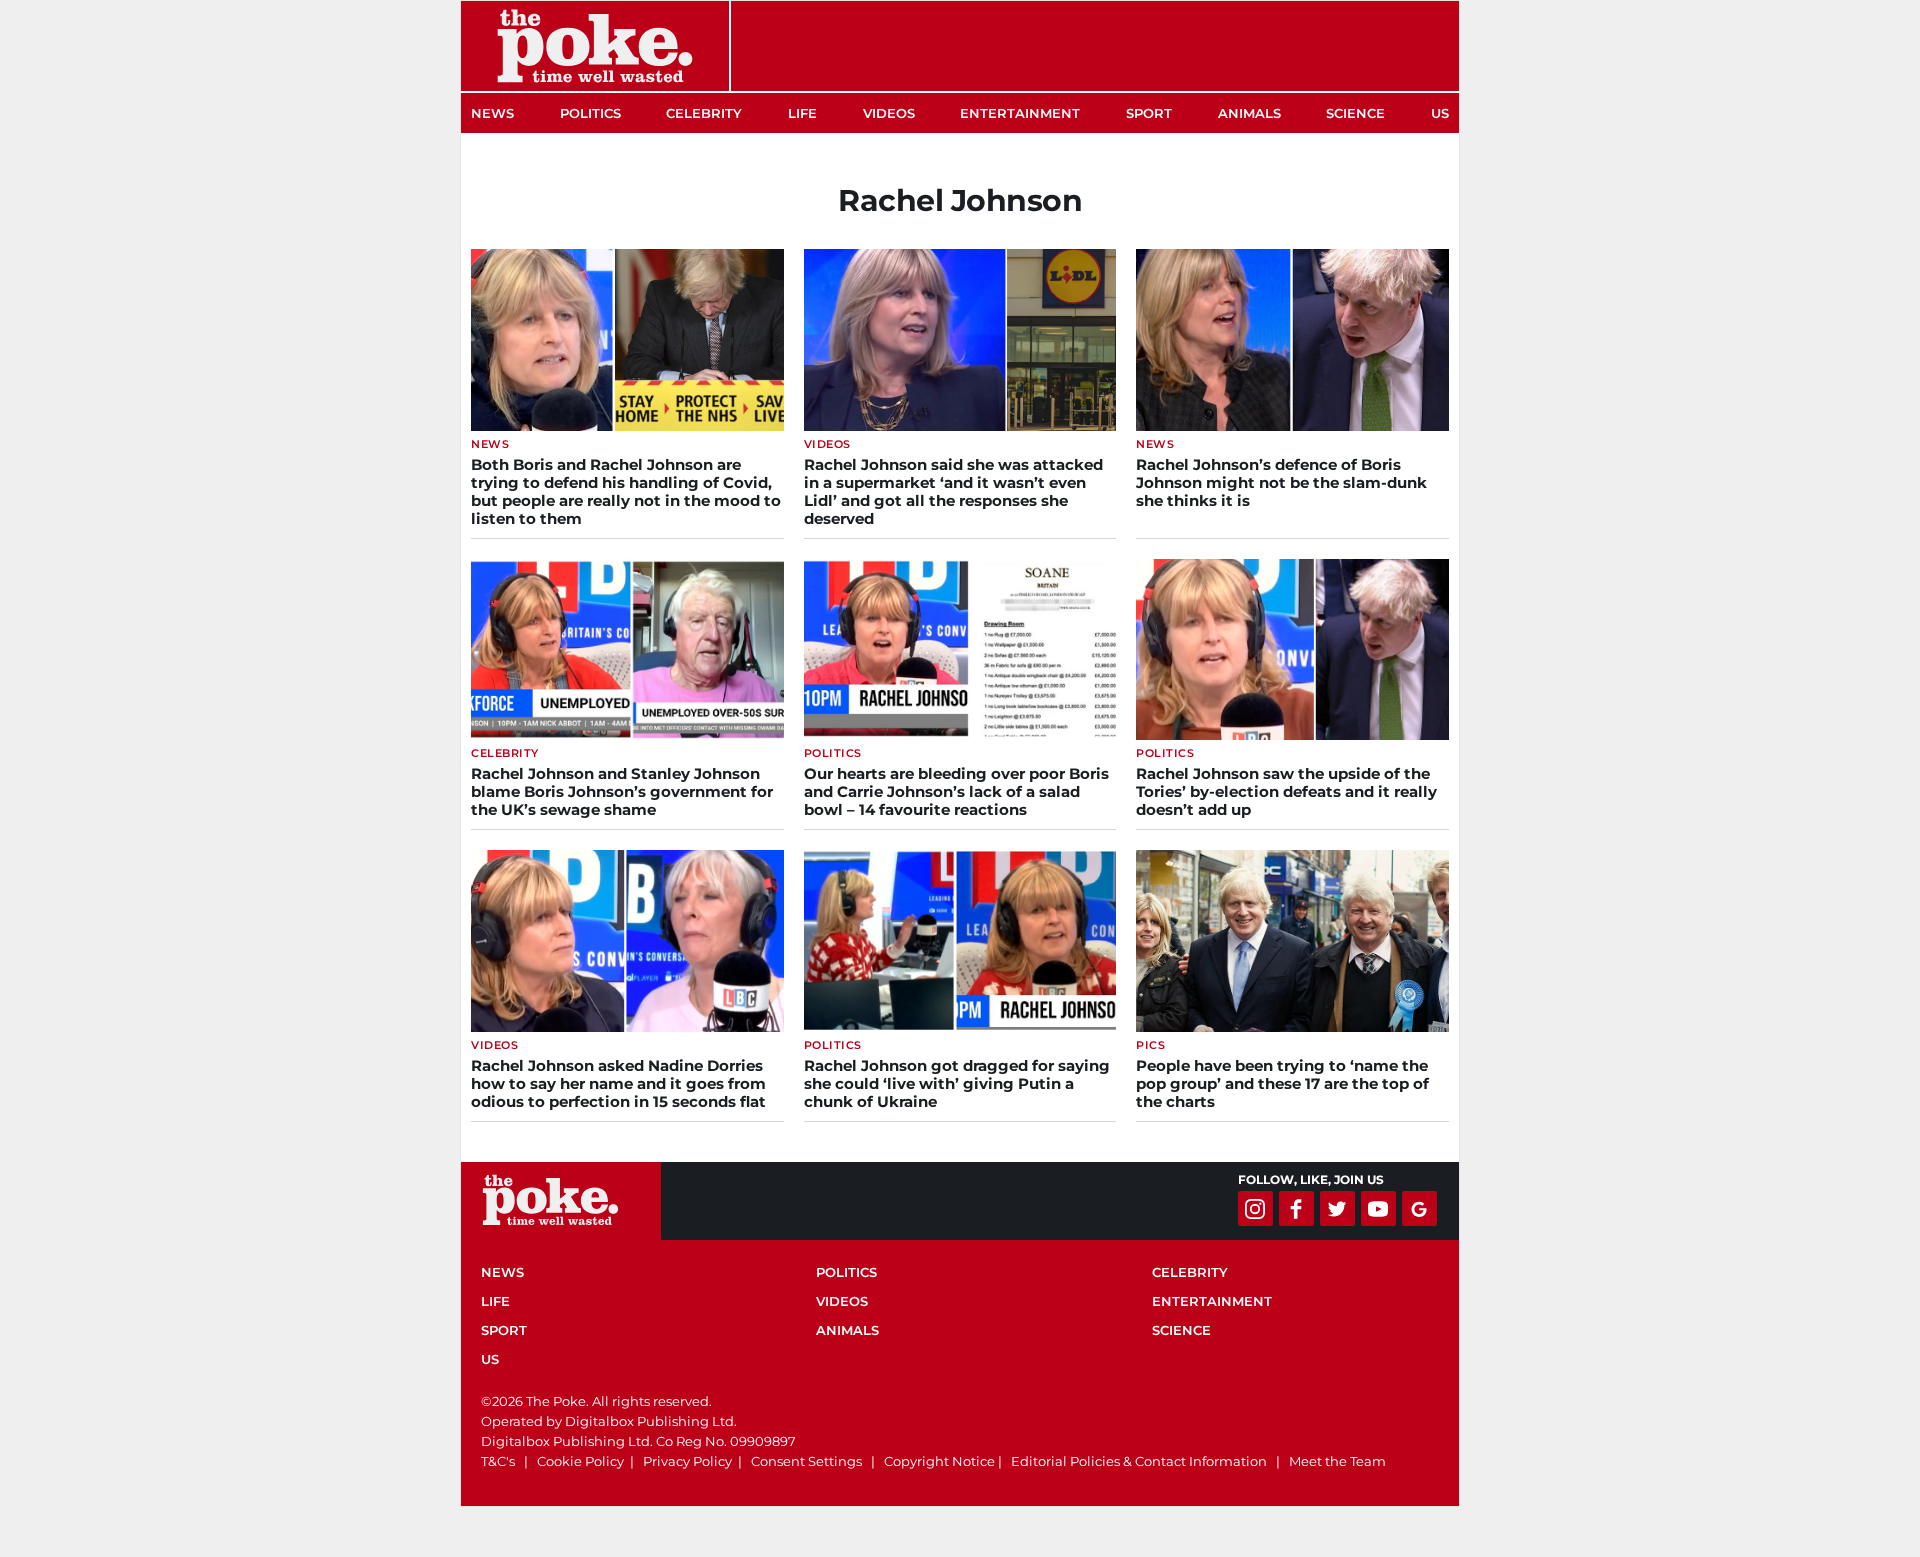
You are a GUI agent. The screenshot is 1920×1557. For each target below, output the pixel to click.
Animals (1249, 113)
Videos (889, 113)
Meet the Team (1337, 1461)
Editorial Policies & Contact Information (1139, 1461)
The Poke (595, 46)
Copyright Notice (939, 1461)
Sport (1149, 113)
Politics (590, 113)
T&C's (498, 1461)
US (1440, 113)
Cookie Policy (580, 1461)
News (492, 113)
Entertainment (1020, 113)
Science (1355, 113)
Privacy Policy (687, 1461)
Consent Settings (806, 1461)
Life (802, 113)
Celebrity (704, 113)
